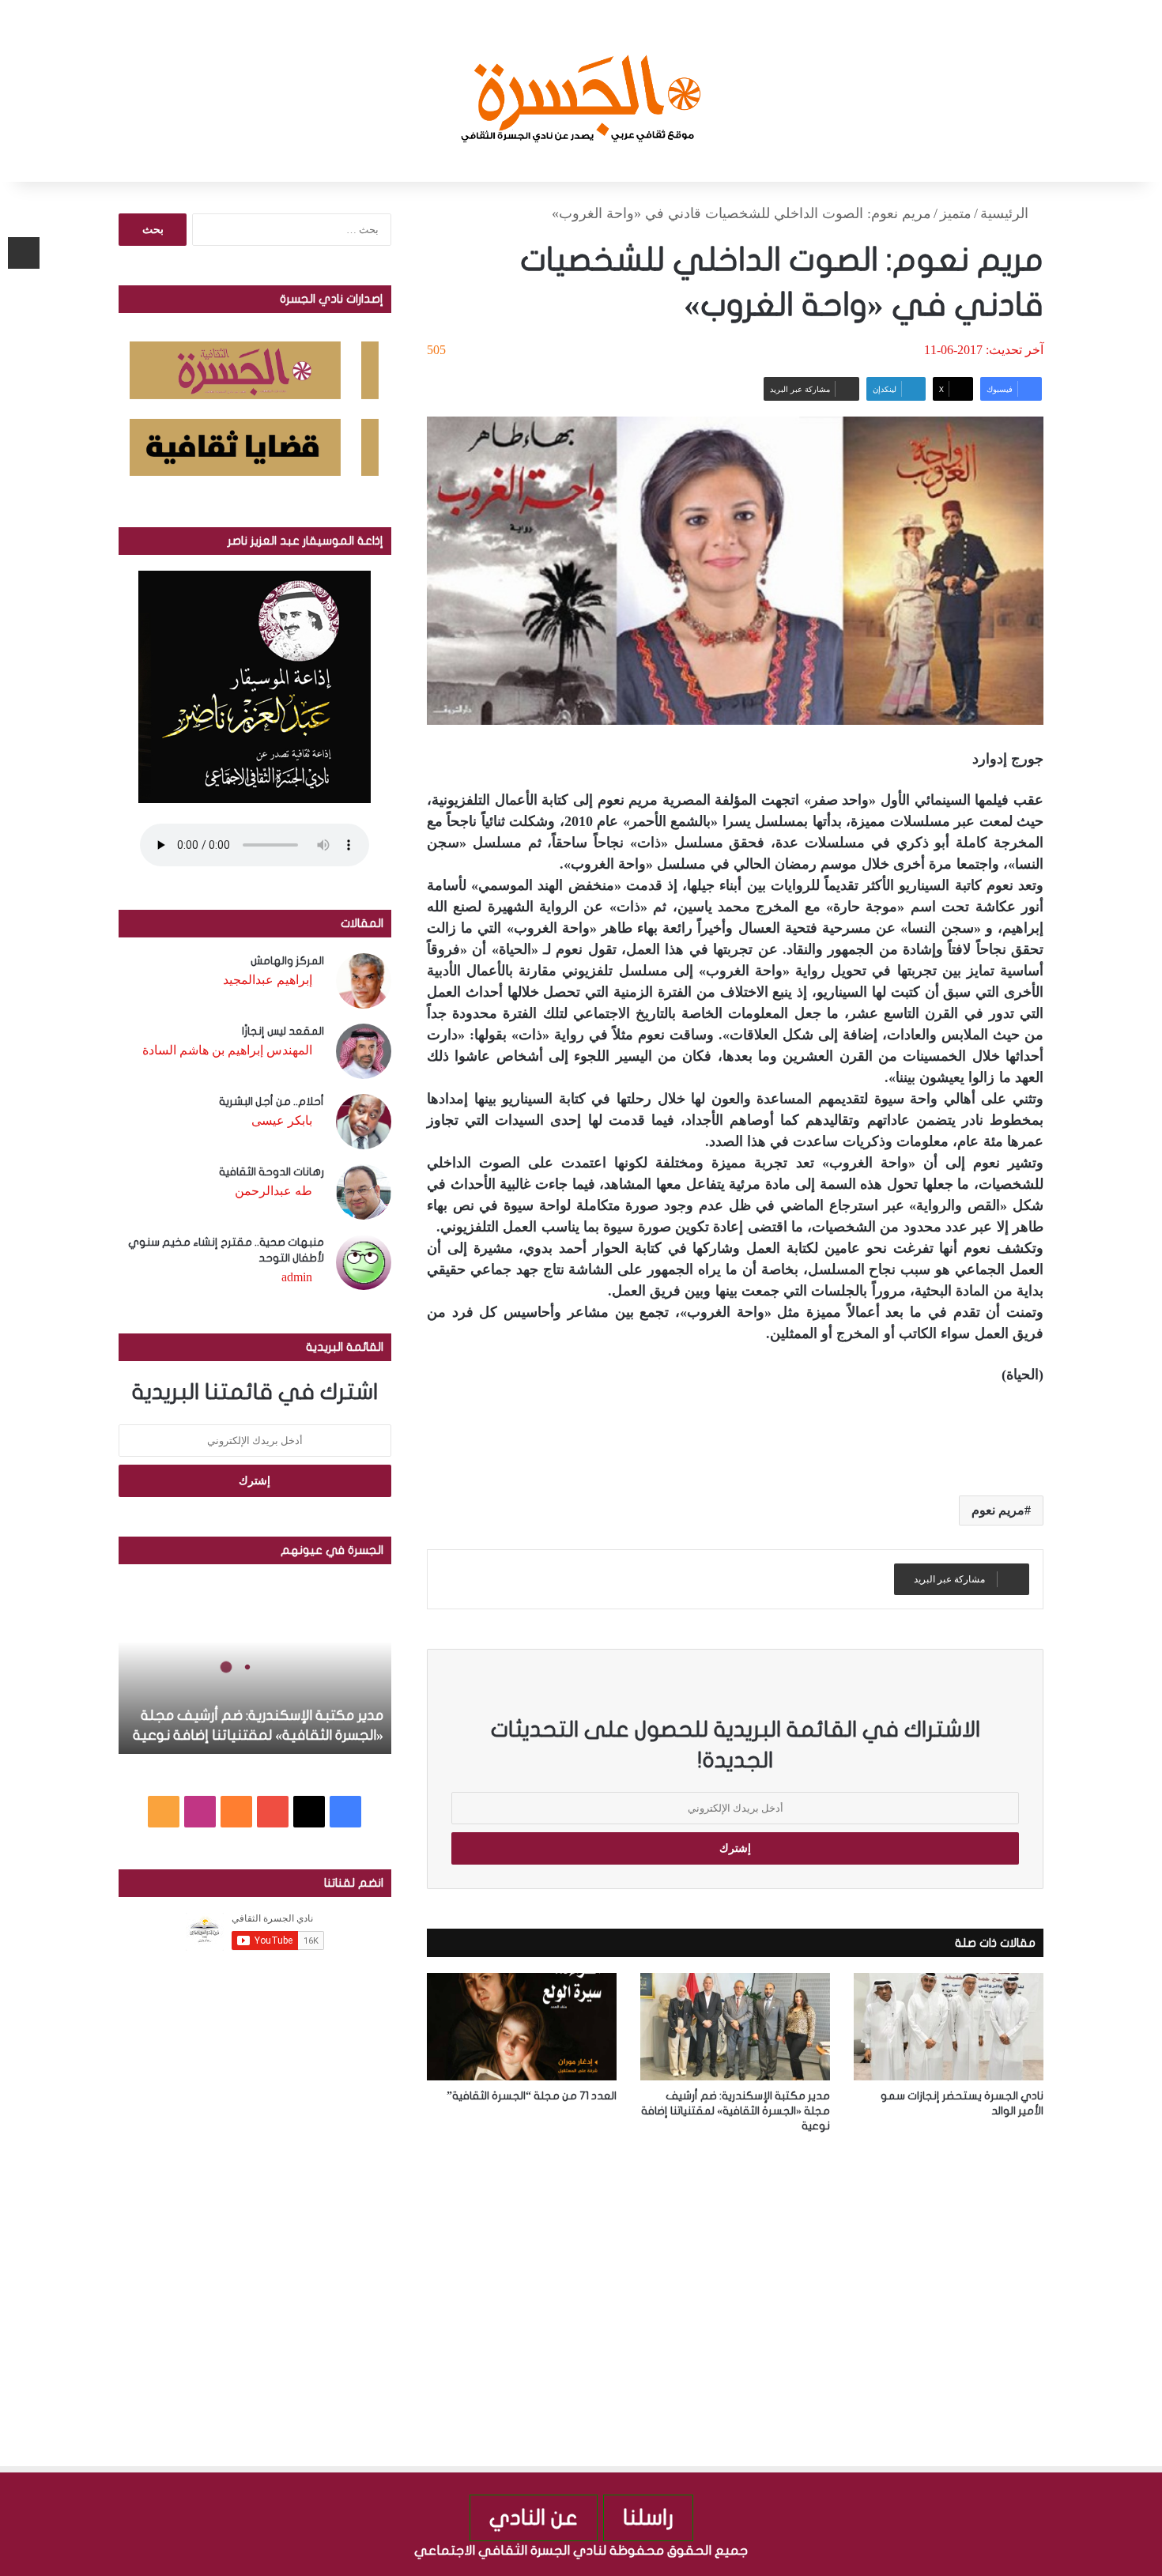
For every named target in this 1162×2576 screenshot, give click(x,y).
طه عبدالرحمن (274, 1191)
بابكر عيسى (282, 1120)
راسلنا (648, 2518)
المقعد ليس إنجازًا (283, 1031)
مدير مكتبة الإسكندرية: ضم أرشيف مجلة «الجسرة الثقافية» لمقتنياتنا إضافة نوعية (736, 2111)
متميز (956, 213)
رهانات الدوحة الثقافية (272, 1172)
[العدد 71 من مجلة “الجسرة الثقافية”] (522, 2026)
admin (297, 1277)
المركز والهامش (287, 961)
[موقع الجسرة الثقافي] (581, 91)
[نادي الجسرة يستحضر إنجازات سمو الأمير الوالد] (949, 2026)
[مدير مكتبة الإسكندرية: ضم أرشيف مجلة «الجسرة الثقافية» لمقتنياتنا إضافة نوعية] (735, 2026)
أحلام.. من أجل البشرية (272, 1101)
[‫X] (309, 1812)
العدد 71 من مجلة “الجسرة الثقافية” (532, 2096)
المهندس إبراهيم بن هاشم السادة (227, 1050)
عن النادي (534, 2518)
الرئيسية (1006, 213)
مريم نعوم (998, 1510)
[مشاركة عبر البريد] (24, 253)
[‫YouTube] (273, 1812)
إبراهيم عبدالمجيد (268, 980)
